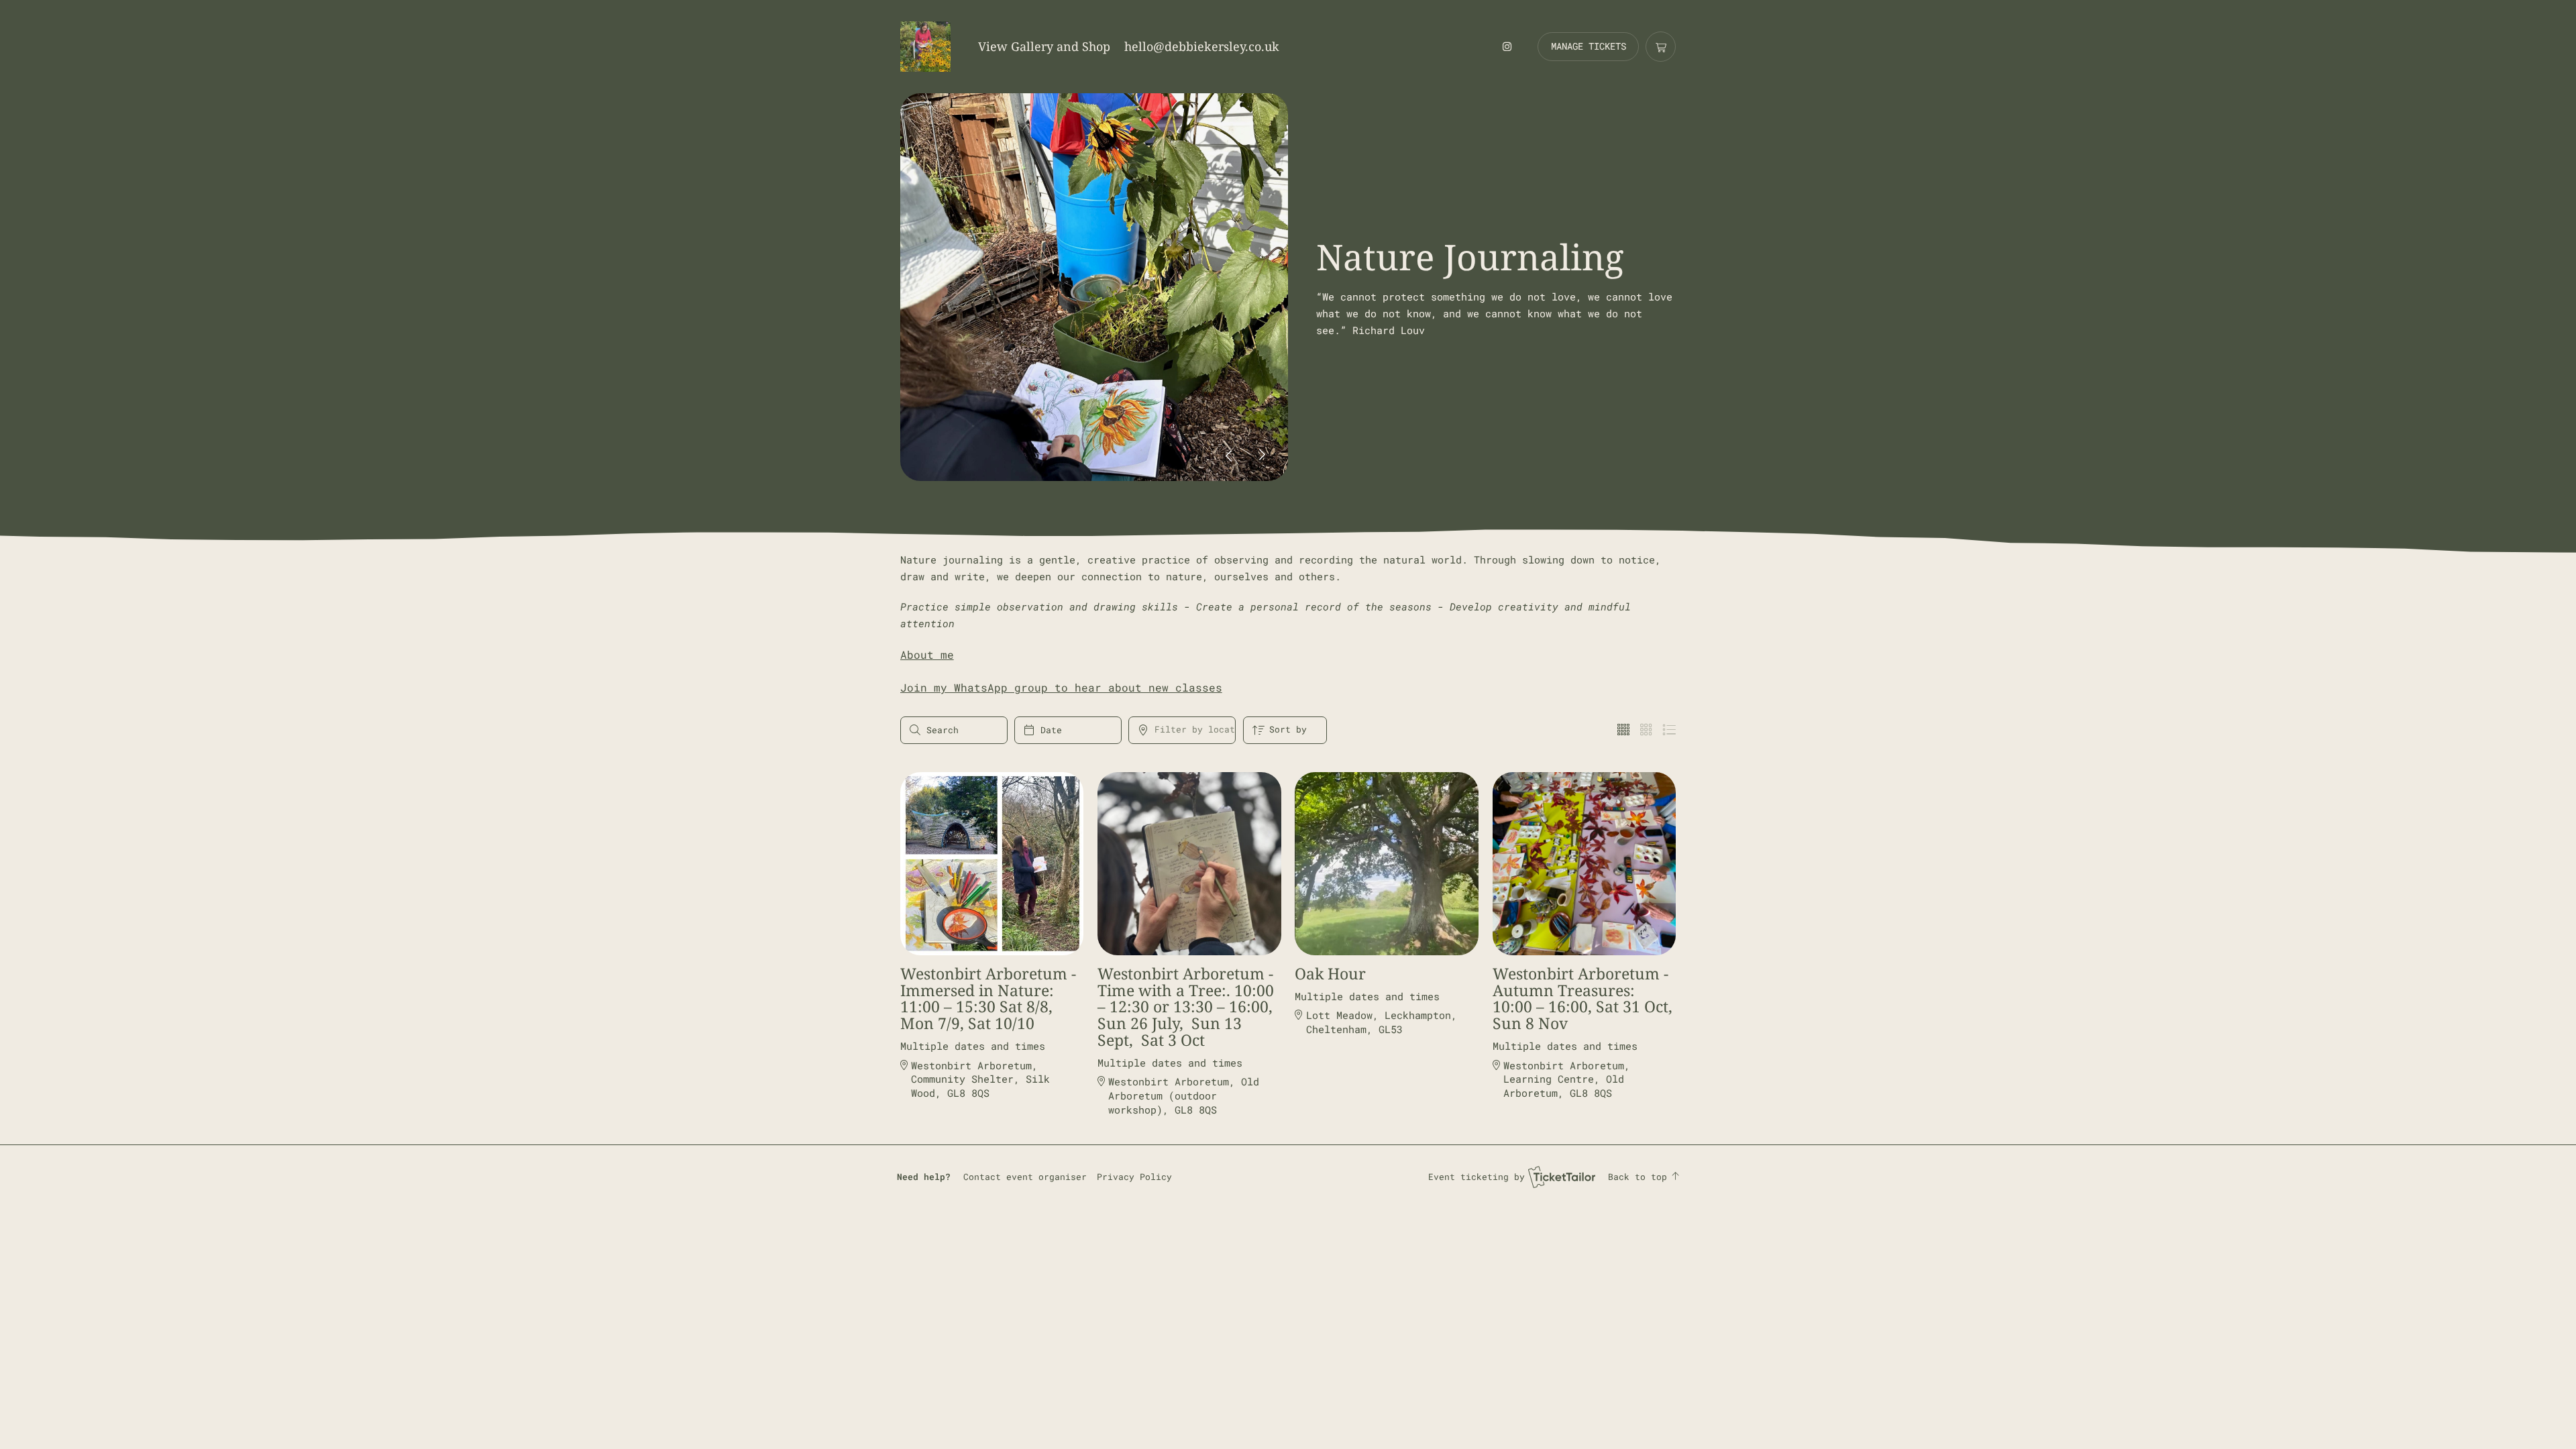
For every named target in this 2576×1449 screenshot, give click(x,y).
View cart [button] (1661, 47)
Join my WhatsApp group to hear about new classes (1061, 687)
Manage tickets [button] (1589, 46)
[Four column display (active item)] (1623, 730)
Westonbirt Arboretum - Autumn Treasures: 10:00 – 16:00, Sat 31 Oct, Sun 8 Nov (1582, 999)
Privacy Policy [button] (1134, 1177)
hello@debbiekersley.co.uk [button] (1202, 46)
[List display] (1669, 730)
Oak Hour (1330, 974)
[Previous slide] (1229, 455)
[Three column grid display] (1646, 730)
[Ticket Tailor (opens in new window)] (1562, 1177)
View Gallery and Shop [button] (1044, 46)
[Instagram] (1507, 46)
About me (927, 654)
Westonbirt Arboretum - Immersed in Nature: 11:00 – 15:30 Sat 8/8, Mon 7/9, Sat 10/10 (988, 999)
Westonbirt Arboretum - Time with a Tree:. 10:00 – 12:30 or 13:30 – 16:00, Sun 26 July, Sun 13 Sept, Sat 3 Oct (1186, 1007)
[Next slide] (1262, 455)
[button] (1025, 1177)
